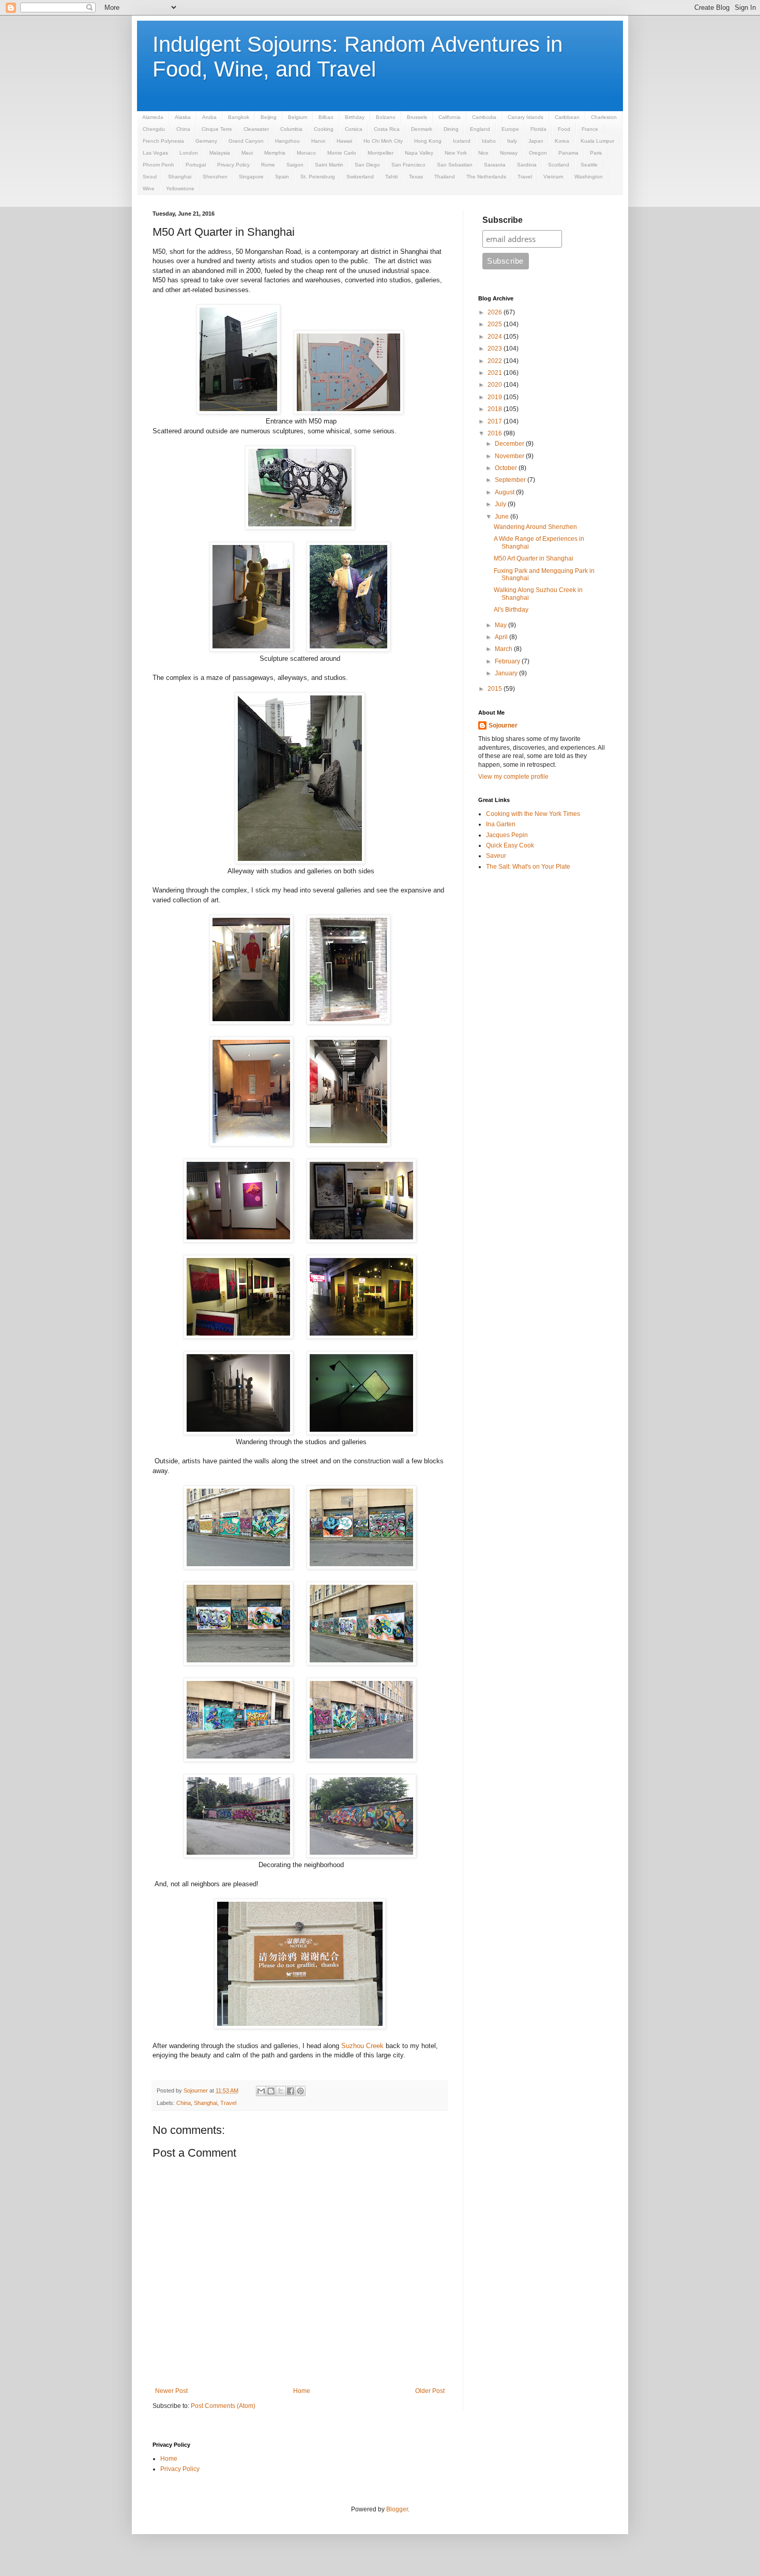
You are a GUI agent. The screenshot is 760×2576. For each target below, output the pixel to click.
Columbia (291, 129)
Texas (416, 177)
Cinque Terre (217, 129)
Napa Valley (419, 153)
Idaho (489, 141)
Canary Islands (526, 117)
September (511, 480)
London (189, 153)
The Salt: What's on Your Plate (528, 867)
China (183, 129)
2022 (496, 361)
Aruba (209, 117)
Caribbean (567, 117)
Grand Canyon (246, 141)
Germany (206, 141)
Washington (589, 177)
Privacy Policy (233, 165)
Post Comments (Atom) (223, 2406)
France (590, 129)
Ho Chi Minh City (383, 141)
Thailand (445, 177)
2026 (496, 312)
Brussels (417, 117)
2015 (496, 689)
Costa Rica (387, 129)
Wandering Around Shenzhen (535, 527)
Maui (247, 153)
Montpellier (381, 153)
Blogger (397, 2509)
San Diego (367, 165)
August (505, 492)
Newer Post (171, 2391)
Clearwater (256, 129)
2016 (496, 433)
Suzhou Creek (362, 2046)
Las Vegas (155, 153)
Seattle (589, 165)
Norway (509, 153)
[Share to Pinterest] (300, 2091)
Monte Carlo (342, 153)
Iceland (462, 141)
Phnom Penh (158, 165)
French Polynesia (163, 141)
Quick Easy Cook (510, 845)
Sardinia (527, 165)
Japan (536, 141)
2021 (496, 373)
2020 (496, 385)
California (450, 117)
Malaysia (220, 153)
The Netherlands (486, 177)
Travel (525, 177)
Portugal (196, 165)
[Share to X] (281, 2091)
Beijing (269, 117)
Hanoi (318, 141)
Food (564, 129)
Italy (512, 141)
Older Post (430, 2391)
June (503, 517)
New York (456, 153)
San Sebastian (455, 165)
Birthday (355, 117)
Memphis (275, 153)
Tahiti (391, 177)
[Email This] (261, 2091)
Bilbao (326, 117)
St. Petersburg (318, 177)
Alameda (153, 117)
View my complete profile (513, 777)
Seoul (150, 177)
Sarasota (495, 165)
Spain (282, 177)
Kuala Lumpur (597, 141)
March (504, 649)
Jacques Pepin (507, 835)
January (507, 673)
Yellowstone (180, 188)
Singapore (251, 177)
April (502, 637)
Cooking (324, 129)
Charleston (604, 117)
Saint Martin (329, 165)
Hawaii (344, 141)
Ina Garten (501, 824)
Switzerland (360, 177)
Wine (149, 188)
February (508, 661)
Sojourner (503, 725)
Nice (483, 153)
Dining (451, 129)
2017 (496, 421)
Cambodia (484, 117)
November (510, 456)
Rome (268, 165)
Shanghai (180, 177)
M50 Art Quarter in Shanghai (534, 558)
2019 (496, 397)
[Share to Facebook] (291, 2091)
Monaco (306, 153)
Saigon (295, 165)
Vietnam (553, 177)
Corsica (354, 129)
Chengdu (154, 129)
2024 (496, 337)
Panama (568, 153)
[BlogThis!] (271, 2091)
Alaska (183, 117)
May (501, 625)
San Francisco (408, 165)
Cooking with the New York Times (533, 814)
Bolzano (386, 117)
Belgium (298, 117)
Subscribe (503, 220)
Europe (510, 129)
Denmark (422, 129)
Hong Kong (428, 141)
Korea (562, 141)
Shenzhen (215, 177)
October (507, 468)
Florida (538, 129)
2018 (496, 409)
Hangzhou (287, 141)
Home (302, 2391)
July (501, 504)
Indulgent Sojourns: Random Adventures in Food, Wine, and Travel (358, 57)
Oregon (538, 153)
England (480, 129)
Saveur (496, 856)
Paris (596, 153)
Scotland (559, 165)
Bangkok (239, 117)
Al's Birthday (511, 610)
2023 (496, 348)
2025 (496, 324)
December (510, 444)
